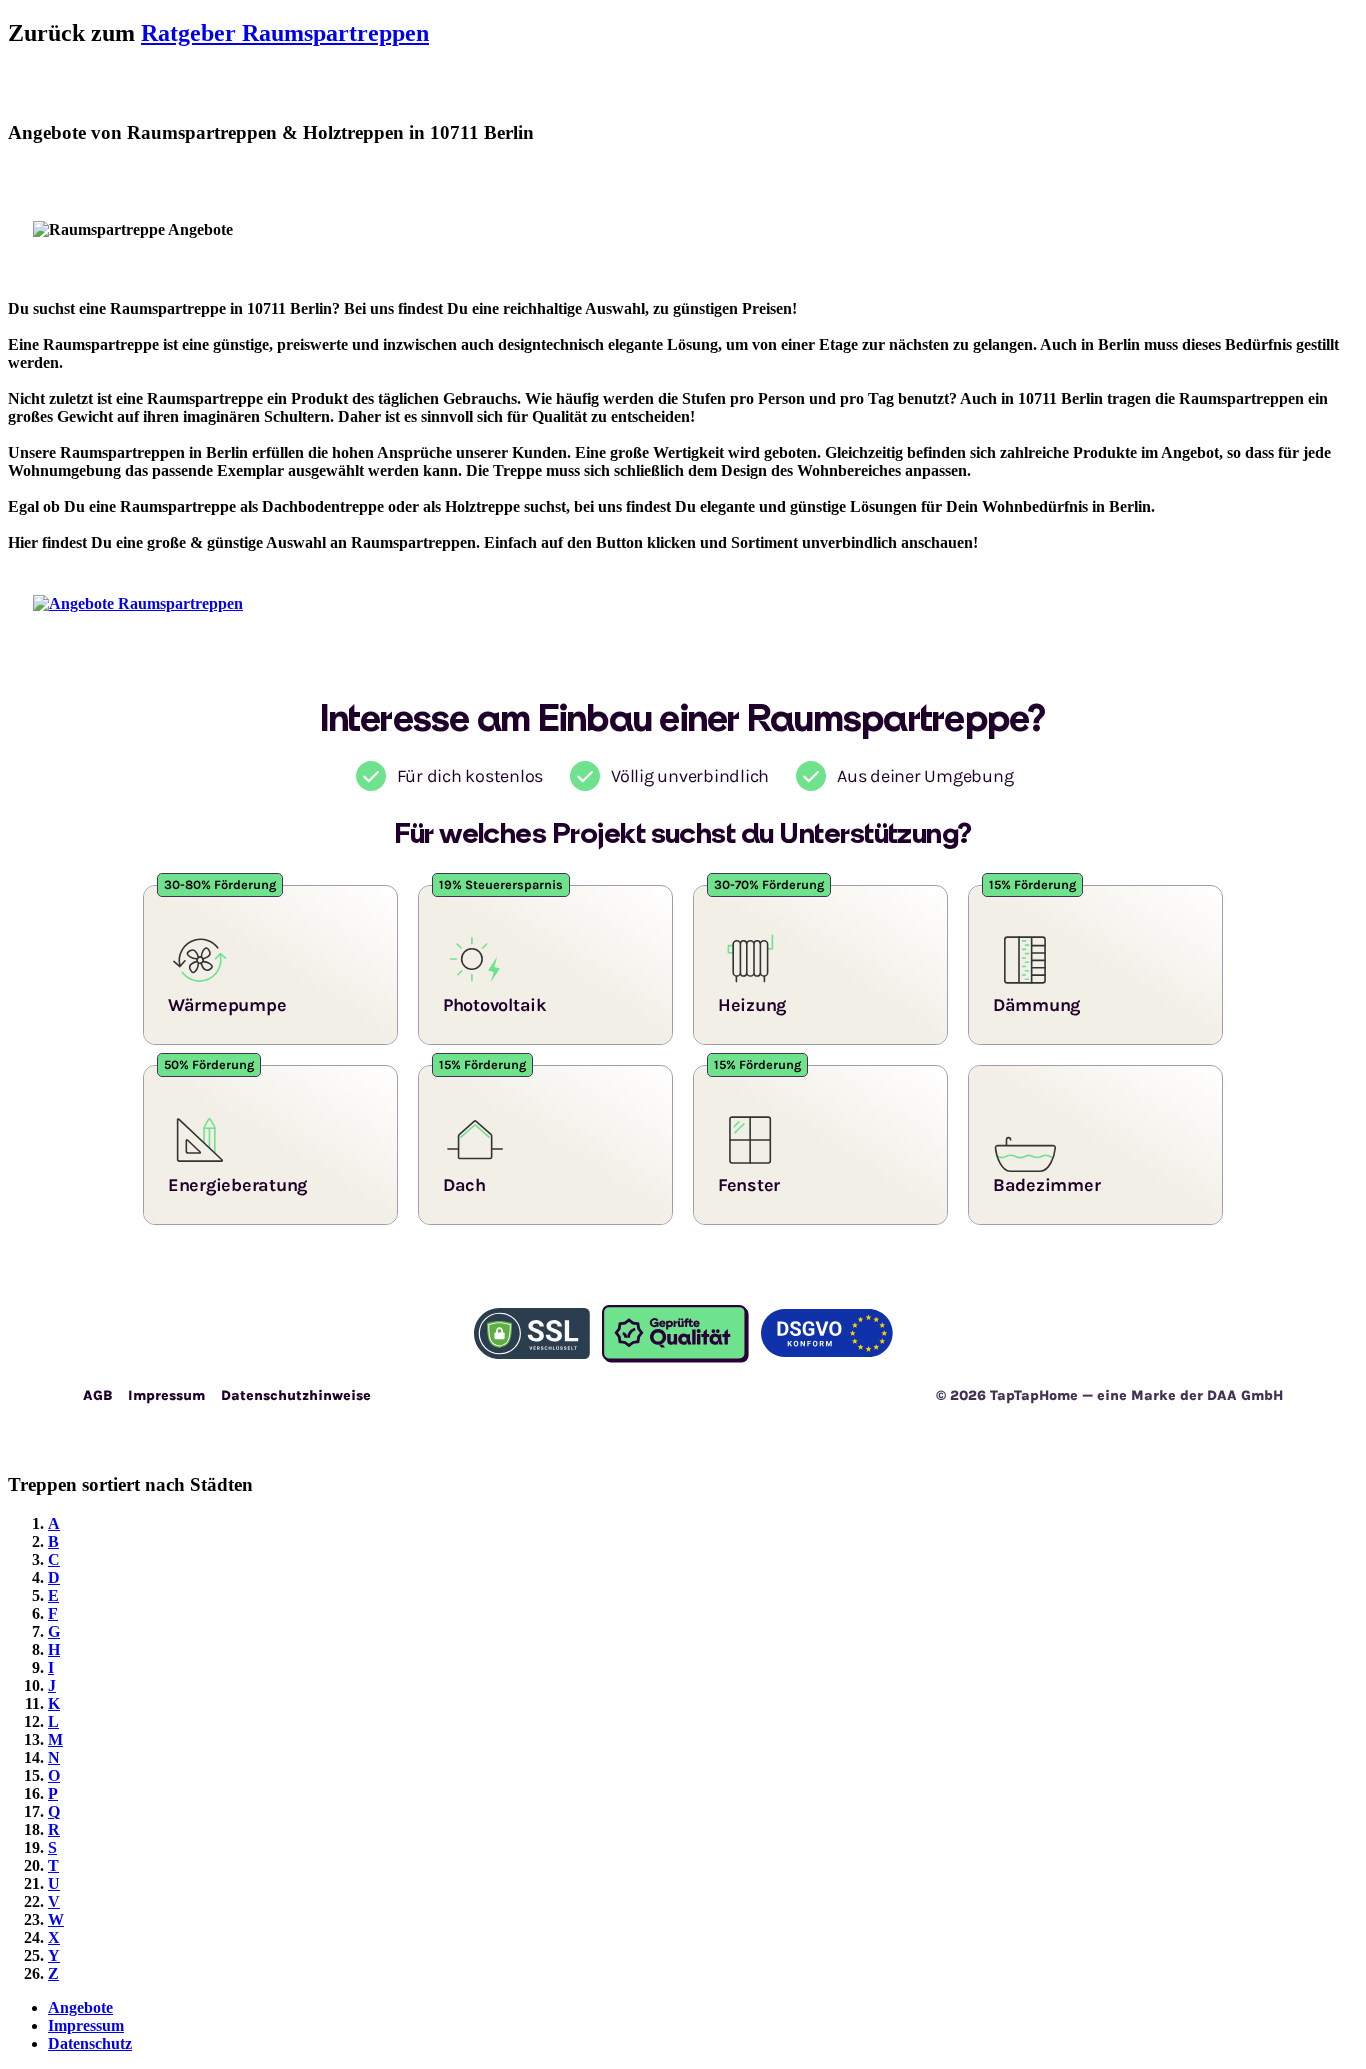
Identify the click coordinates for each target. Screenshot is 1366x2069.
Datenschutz (90, 2043)
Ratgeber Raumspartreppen (285, 33)
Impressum (86, 2025)
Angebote (80, 2007)
